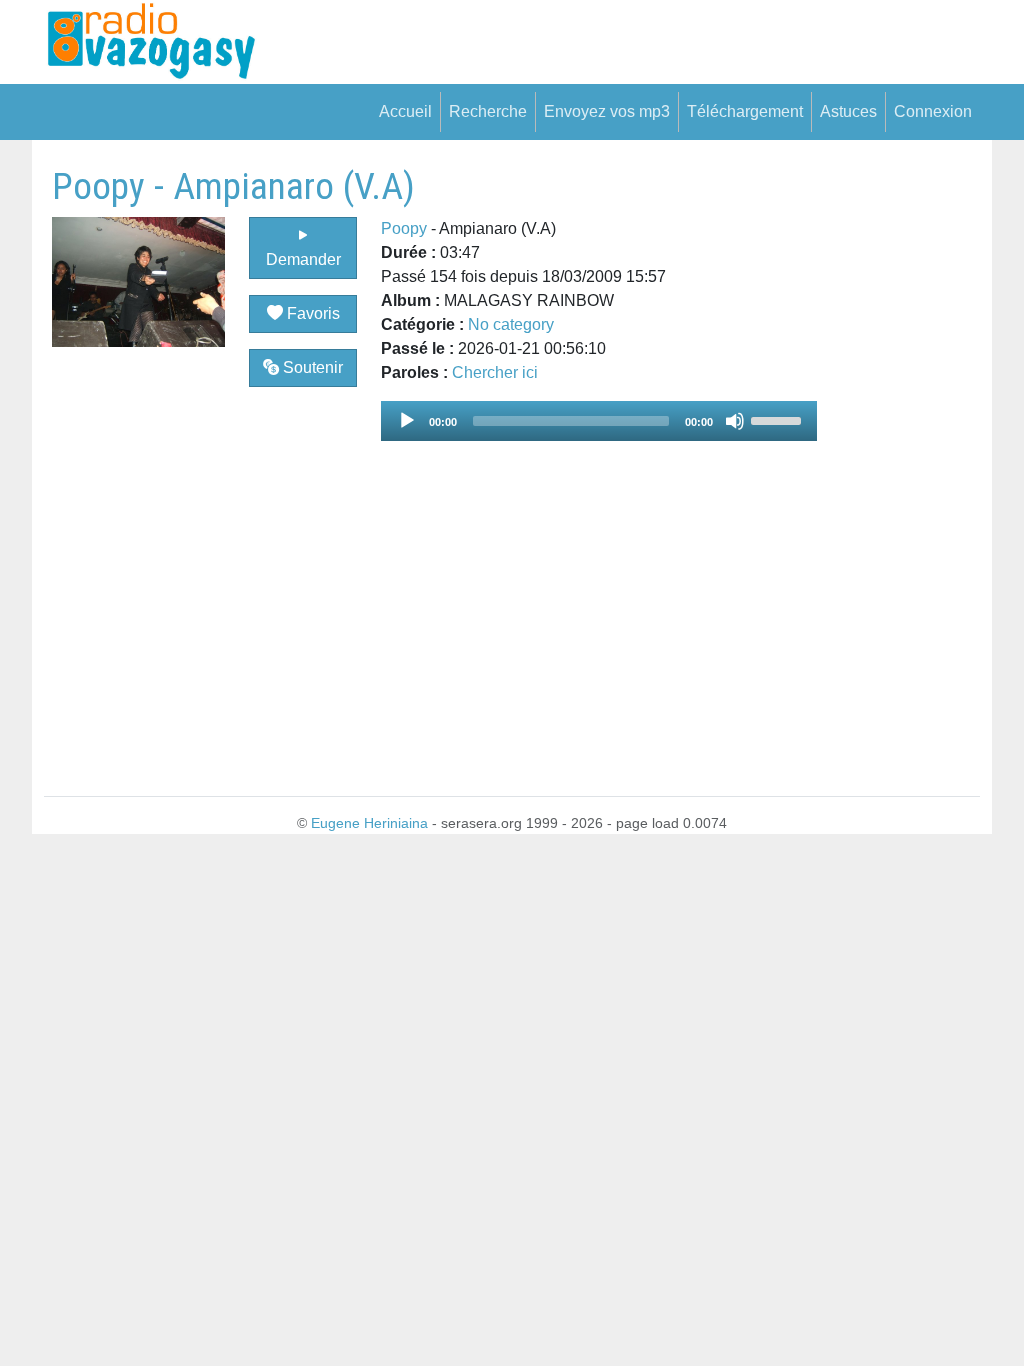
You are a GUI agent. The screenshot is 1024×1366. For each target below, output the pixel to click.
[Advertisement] (898, 464)
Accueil (405, 111)
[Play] (407, 421)
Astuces (848, 111)
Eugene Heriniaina (369, 823)
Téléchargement (745, 111)
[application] (599, 421)
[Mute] (735, 421)
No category (511, 324)
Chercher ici (495, 372)
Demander (303, 259)
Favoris (311, 313)
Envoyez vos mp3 (607, 111)
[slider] (779, 419)
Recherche (488, 111)
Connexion (933, 111)
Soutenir (311, 367)
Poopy (404, 228)
